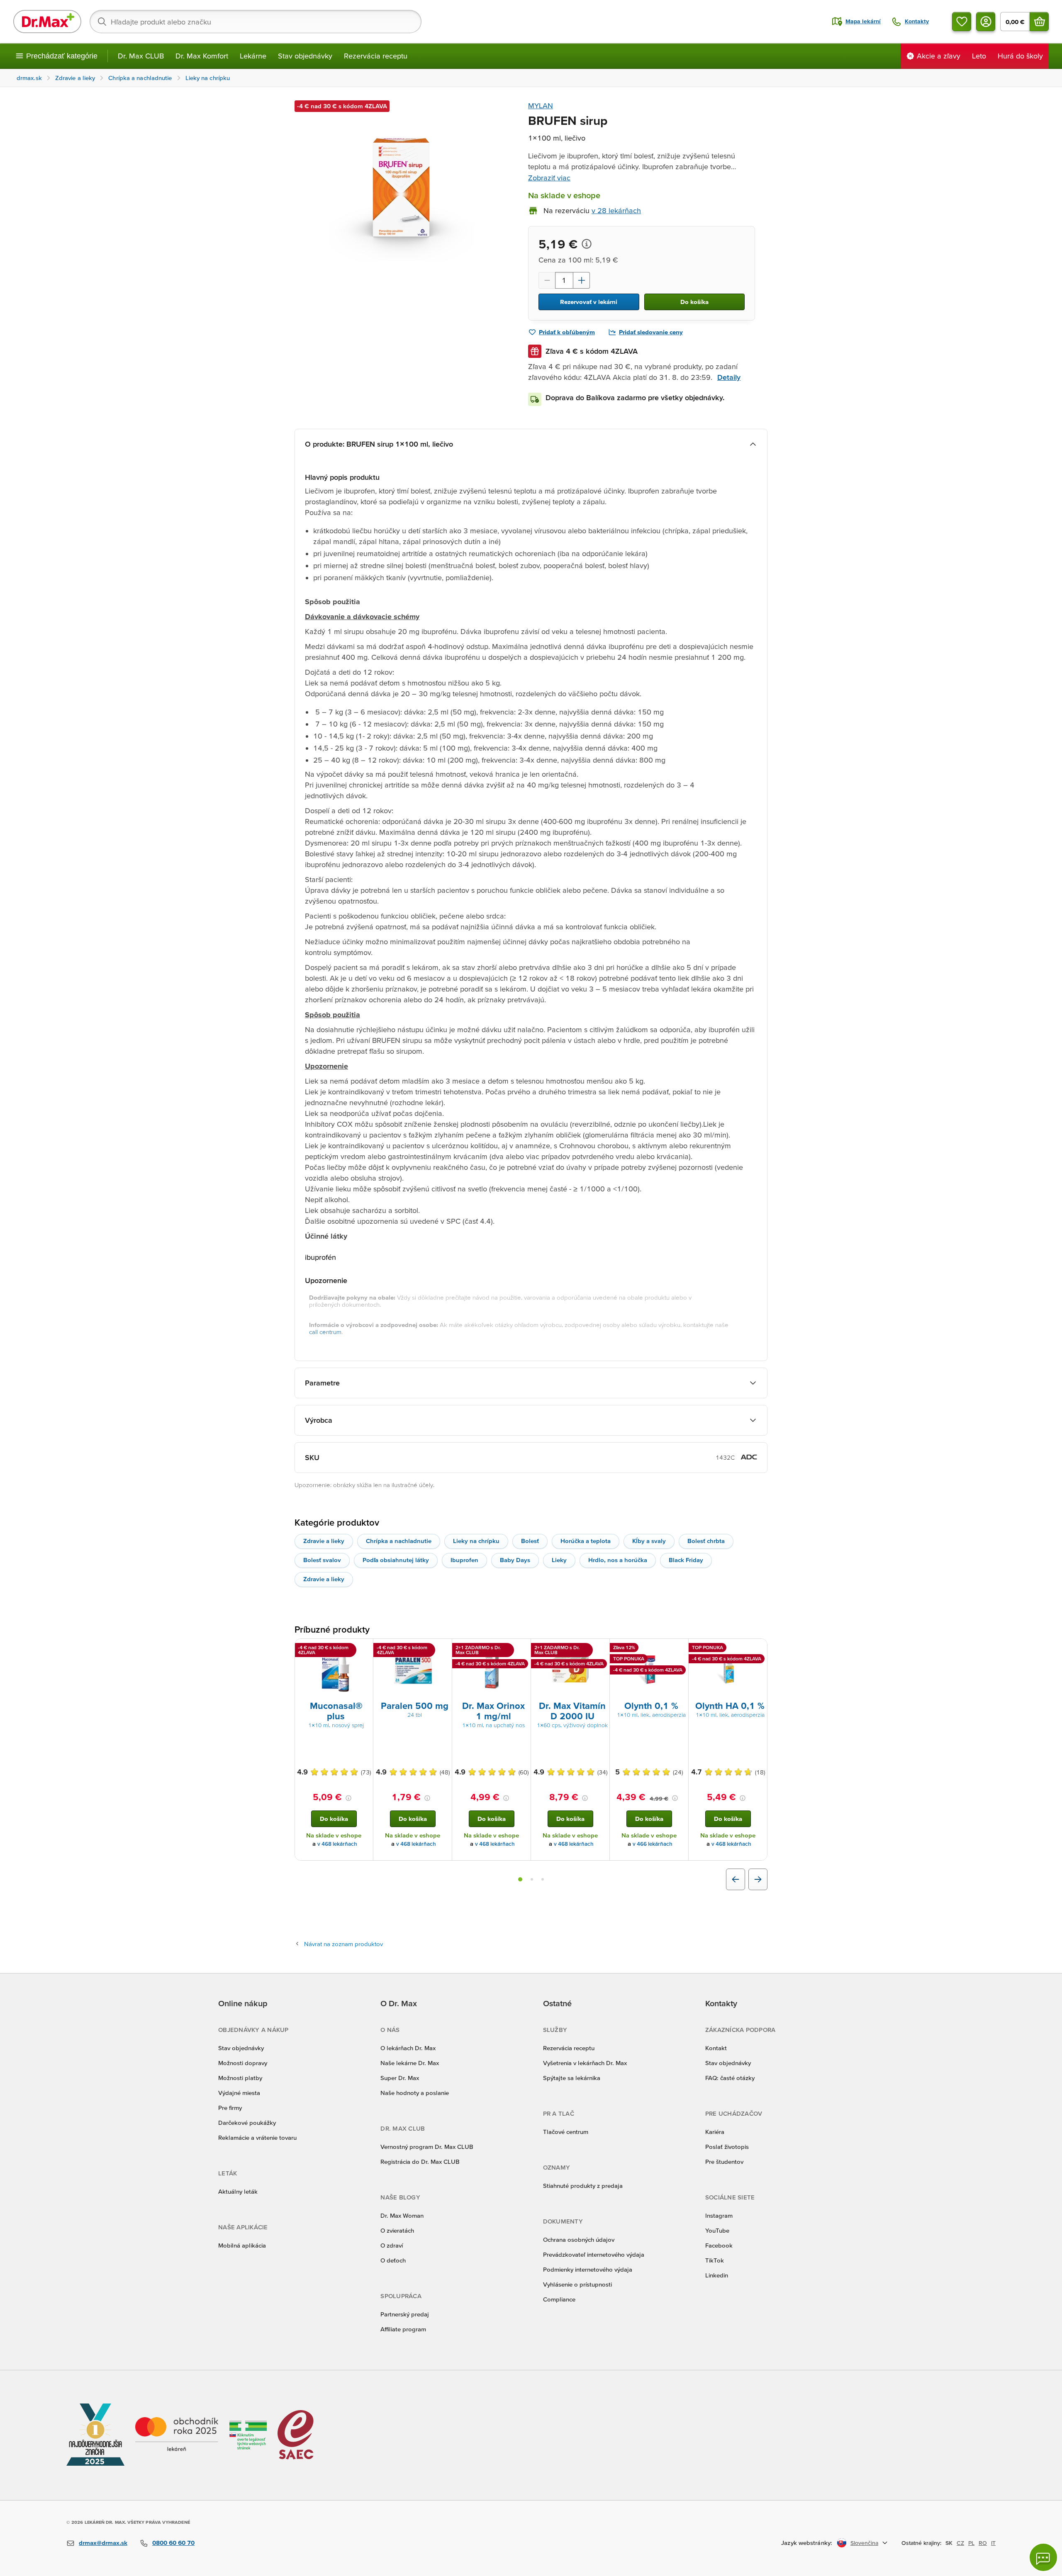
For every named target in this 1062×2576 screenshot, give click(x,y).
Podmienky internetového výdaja (588, 2269)
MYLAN (541, 106)
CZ (960, 2543)
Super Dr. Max (400, 2078)
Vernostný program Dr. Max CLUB (427, 2147)
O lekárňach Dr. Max (408, 2048)
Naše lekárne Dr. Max (410, 2063)
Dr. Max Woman (402, 2215)
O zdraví (392, 2245)
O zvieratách (397, 2230)
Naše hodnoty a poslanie (415, 2093)
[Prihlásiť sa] (986, 22)
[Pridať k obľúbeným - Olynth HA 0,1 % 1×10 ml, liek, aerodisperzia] (758, 1649)
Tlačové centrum (566, 2132)
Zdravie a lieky (324, 1541)
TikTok (715, 2260)
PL (971, 2543)
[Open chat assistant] (1043, 2557)
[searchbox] (256, 22)
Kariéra (715, 2132)
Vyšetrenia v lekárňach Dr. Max (585, 2063)
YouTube (717, 2230)
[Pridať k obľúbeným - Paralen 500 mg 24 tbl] (443, 1649)
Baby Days (515, 1560)
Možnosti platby (240, 2078)
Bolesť (530, 1541)
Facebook (719, 2245)
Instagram (719, 2215)
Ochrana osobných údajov (579, 2239)
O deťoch (393, 2260)
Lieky (559, 1560)
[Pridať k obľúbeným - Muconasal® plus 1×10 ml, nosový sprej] (364, 1649)
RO (983, 2543)
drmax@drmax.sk (103, 2543)
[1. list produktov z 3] (520, 1879)
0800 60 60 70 (173, 2543)
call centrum (325, 1332)
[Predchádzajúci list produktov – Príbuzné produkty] (736, 1879)
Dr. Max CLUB (141, 56)
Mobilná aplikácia (242, 2245)
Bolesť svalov (322, 1560)
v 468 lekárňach (337, 1844)
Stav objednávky (305, 56)
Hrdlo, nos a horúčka (618, 1560)
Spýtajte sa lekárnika (572, 2078)
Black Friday (686, 1560)
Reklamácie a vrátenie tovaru (257, 2137)
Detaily (729, 377)
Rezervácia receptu (376, 56)
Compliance (559, 2299)
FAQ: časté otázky (730, 2078)
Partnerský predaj (405, 2314)
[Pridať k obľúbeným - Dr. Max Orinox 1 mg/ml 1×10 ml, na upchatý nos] (521, 1649)
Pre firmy (230, 2108)
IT (993, 2543)
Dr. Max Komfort (202, 56)
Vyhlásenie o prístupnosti (577, 2284)
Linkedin (717, 2275)
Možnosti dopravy (243, 2063)
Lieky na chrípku (476, 1541)
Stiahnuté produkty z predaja (583, 2186)
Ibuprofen (464, 1560)
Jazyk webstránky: (807, 2543)
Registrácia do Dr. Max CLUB (420, 2162)
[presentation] (334, 1669)
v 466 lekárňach (653, 1844)
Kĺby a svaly (649, 1541)
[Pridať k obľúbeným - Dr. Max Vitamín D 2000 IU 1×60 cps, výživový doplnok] (600, 1649)
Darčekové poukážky (247, 2123)
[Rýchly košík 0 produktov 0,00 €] (1039, 22)
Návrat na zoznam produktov (343, 1944)
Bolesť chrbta (706, 1541)
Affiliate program (403, 2329)
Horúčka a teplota (586, 1541)
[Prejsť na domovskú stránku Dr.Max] (47, 22)
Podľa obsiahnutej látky (396, 1560)
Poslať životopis (727, 2147)
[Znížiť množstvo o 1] (547, 280)
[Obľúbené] (962, 22)
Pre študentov (724, 2162)
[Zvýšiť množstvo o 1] (582, 280)
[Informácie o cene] (587, 244)
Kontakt (716, 2048)
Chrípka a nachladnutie (399, 1541)
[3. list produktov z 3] (543, 1879)
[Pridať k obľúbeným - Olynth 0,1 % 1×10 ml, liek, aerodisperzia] (679, 1649)
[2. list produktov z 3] (532, 1879)
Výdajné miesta (239, 2093)
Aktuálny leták (238, 2191)
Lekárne (253, 56)
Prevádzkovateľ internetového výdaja (594, 2254)
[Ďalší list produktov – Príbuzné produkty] (758, 1879)
